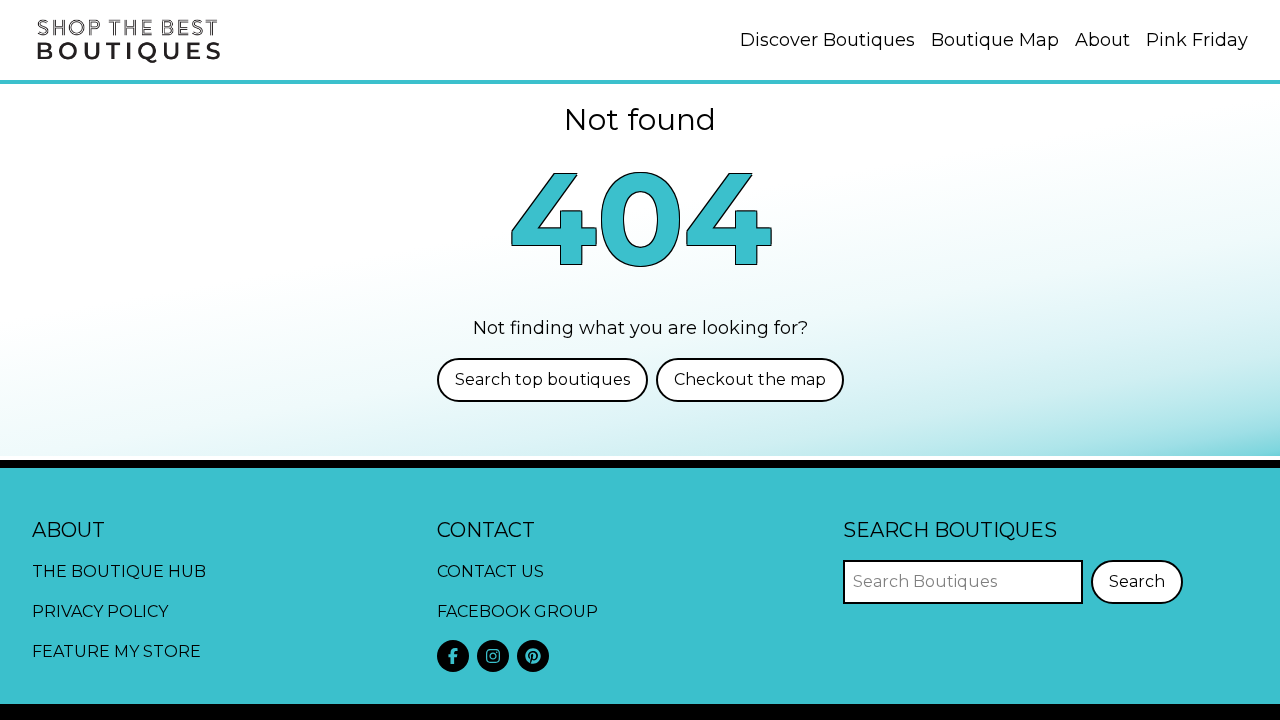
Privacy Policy (100, 611)
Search (1137, 581)
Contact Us (490, 571)
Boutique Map (995, 40)
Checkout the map (750, 379)
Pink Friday (1197, 40)
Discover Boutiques (827, 40)
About (1102, 40)
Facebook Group (517, 611)
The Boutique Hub (119, 571)
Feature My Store (116, 651)
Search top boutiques (542, 379)
